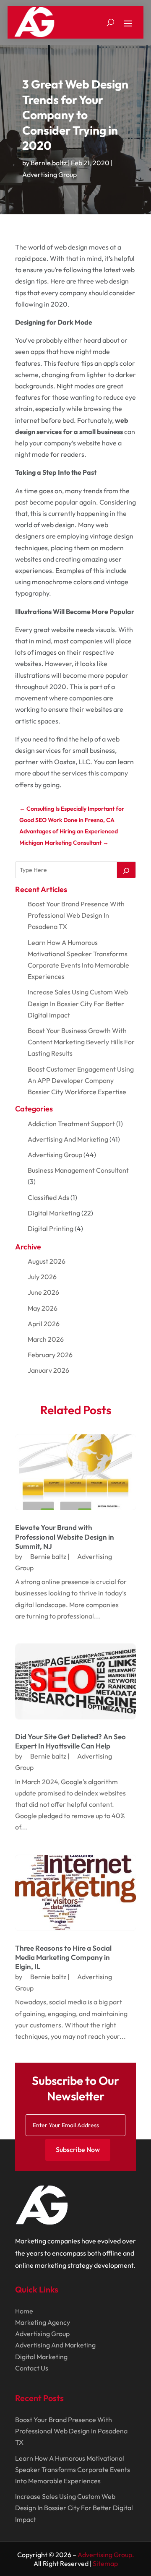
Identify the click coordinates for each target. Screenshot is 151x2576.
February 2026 (50, 1355)
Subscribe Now (78, 2149)
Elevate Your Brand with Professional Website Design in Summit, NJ (65, 1536)
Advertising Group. (106, 2555)
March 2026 (46, 1339)
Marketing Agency (43, 2322)
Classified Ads (48, 1197)
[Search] (126, 870)
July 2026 (42, 1277)
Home (24, 2311)
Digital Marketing (54, 1213)
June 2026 (43, 1292)
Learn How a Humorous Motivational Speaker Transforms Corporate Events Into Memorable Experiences (73, 2469)
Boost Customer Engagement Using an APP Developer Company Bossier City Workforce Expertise (81, 1080)
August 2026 (47, 1261)
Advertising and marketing (68, 1139)
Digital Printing (51, 1228)
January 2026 (48, 1370)
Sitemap (105, 2563)
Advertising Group (49, 174)
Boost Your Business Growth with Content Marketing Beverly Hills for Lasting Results (81, 1042)
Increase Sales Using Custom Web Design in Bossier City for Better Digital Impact (78, 1003)
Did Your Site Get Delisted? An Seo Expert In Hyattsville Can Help (70, 1741)
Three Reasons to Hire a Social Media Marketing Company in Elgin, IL (63, 1957)
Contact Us (32, 2368)
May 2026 (43, 1308)
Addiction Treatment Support (71, 1124)
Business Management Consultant (78, 1170)
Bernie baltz (49, 163)
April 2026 (44, 1324)
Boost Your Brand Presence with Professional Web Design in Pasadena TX (76, 915)
